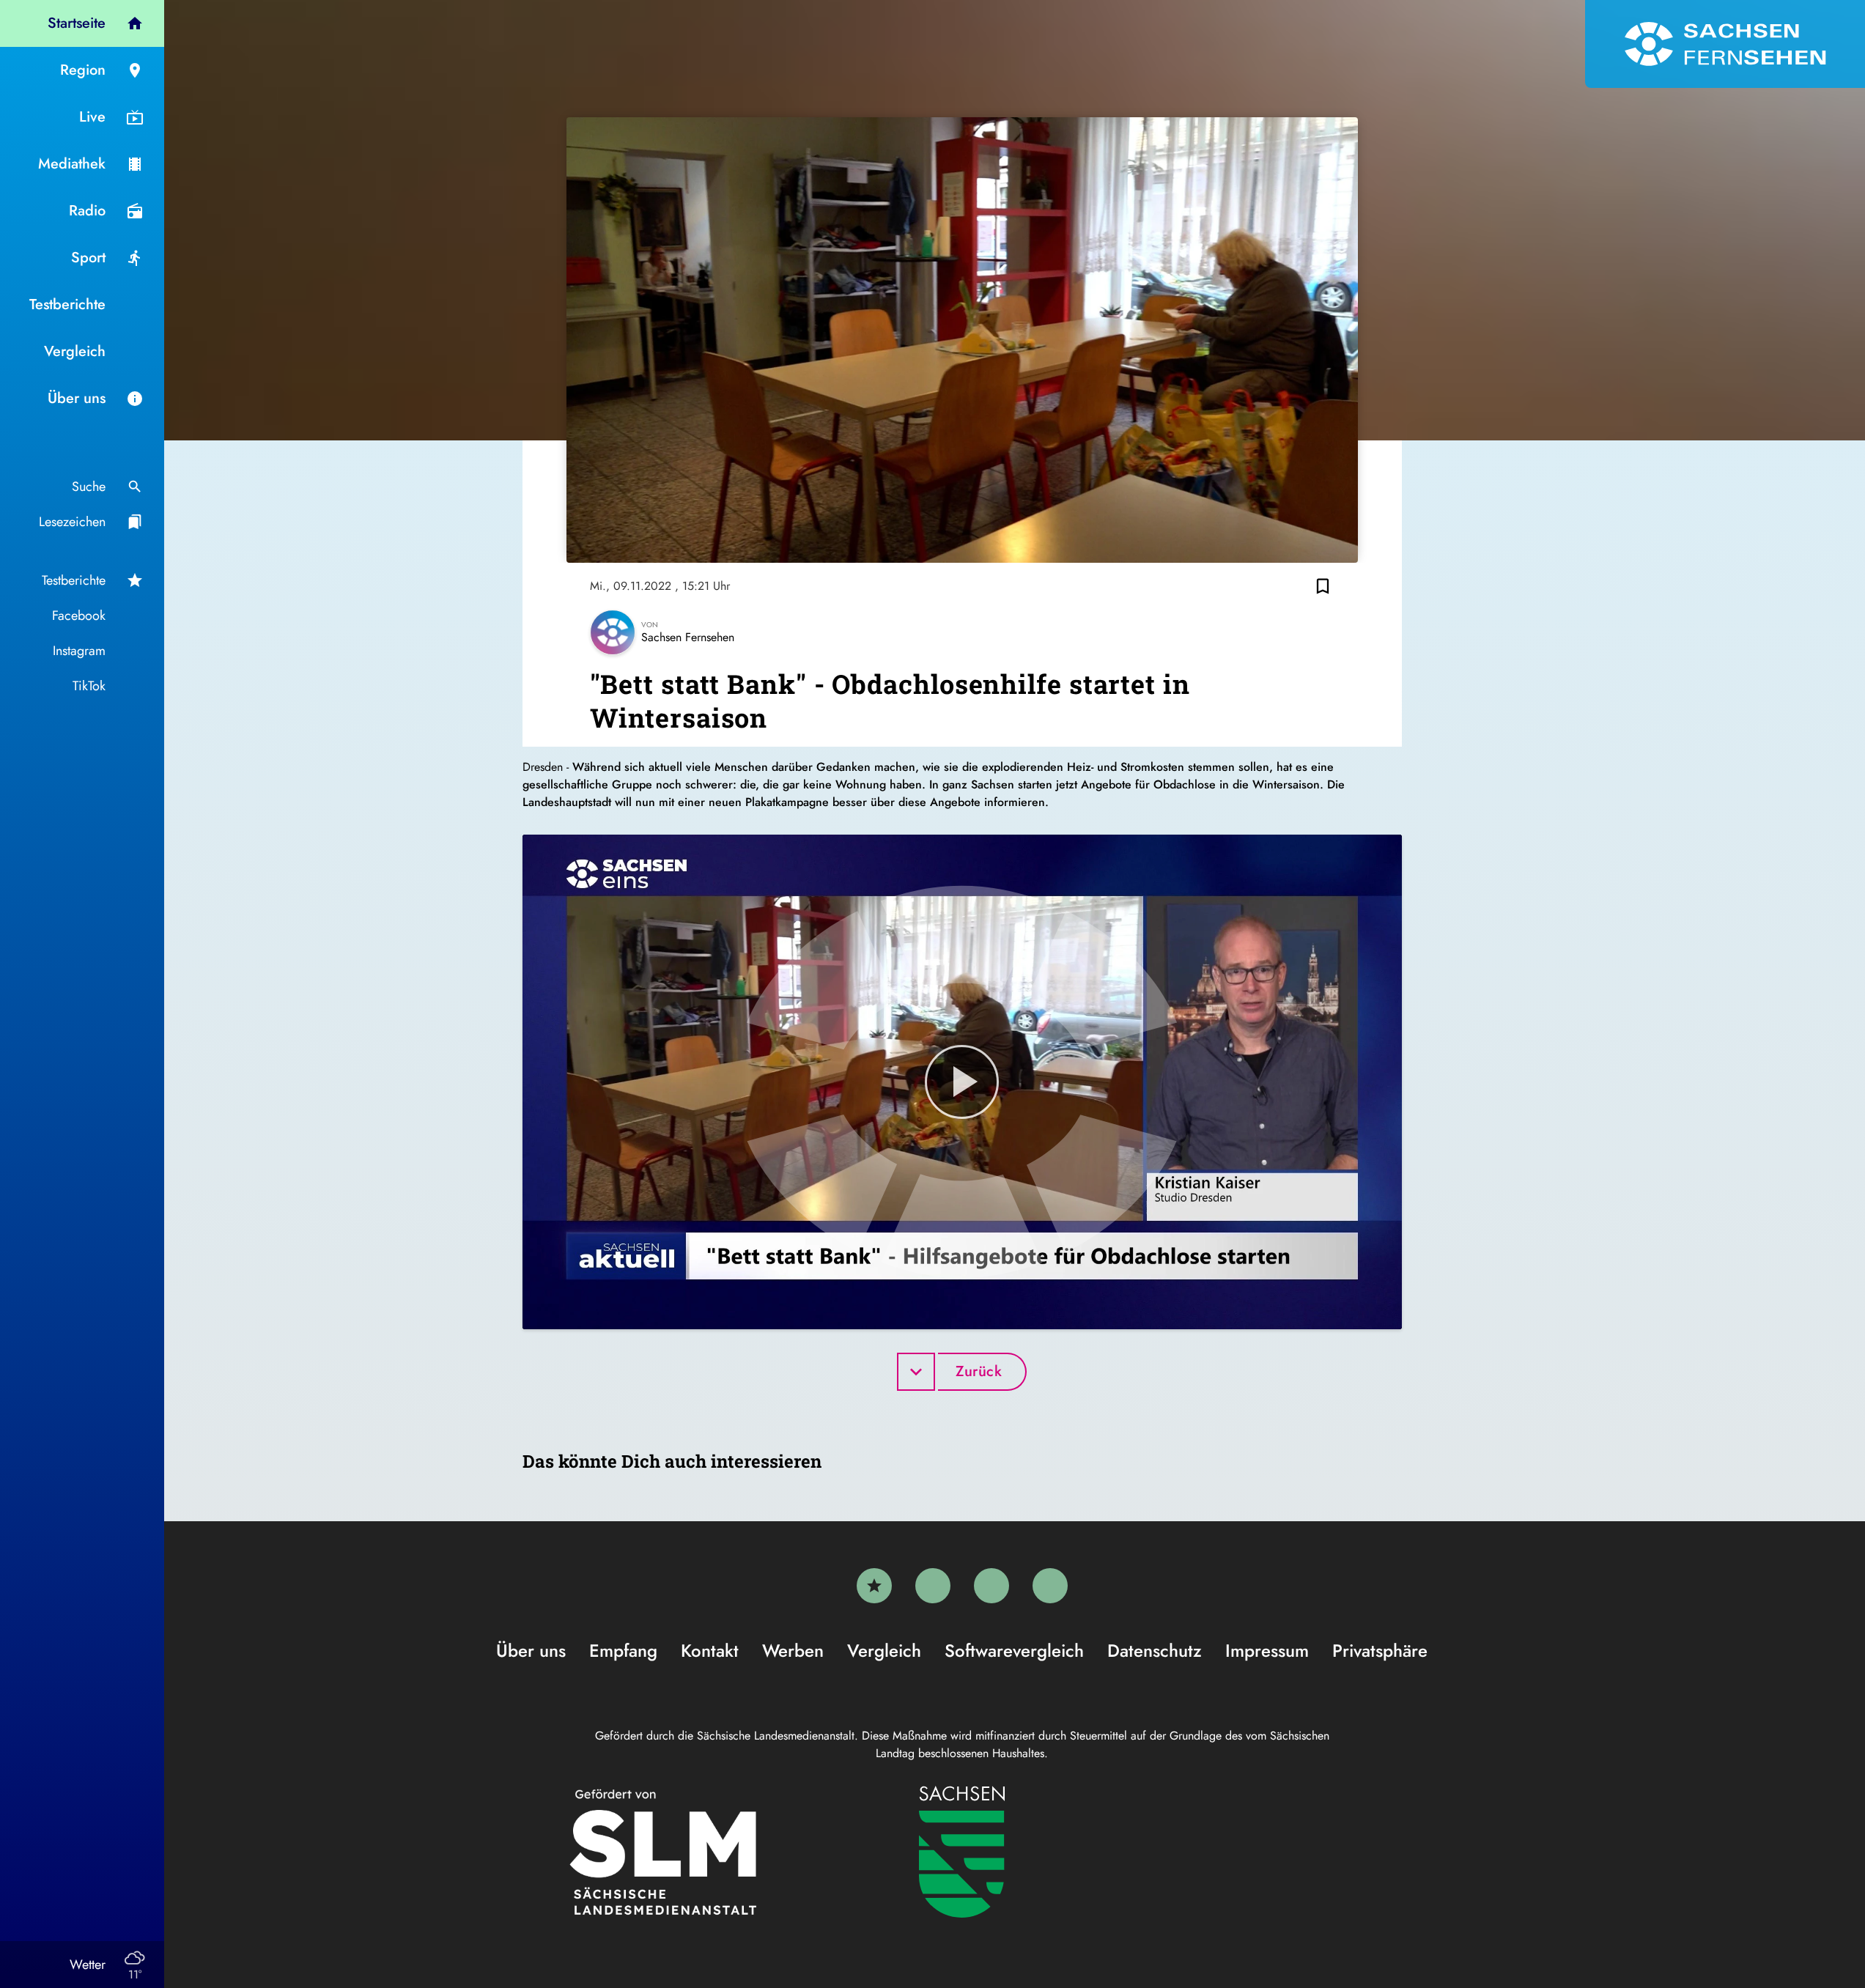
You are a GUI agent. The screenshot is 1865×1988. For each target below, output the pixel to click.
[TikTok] (1050, 1586)
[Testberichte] (874, 1586)
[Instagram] (991, 1586)
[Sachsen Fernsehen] (1725, 44)
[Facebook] (933, 1586)
